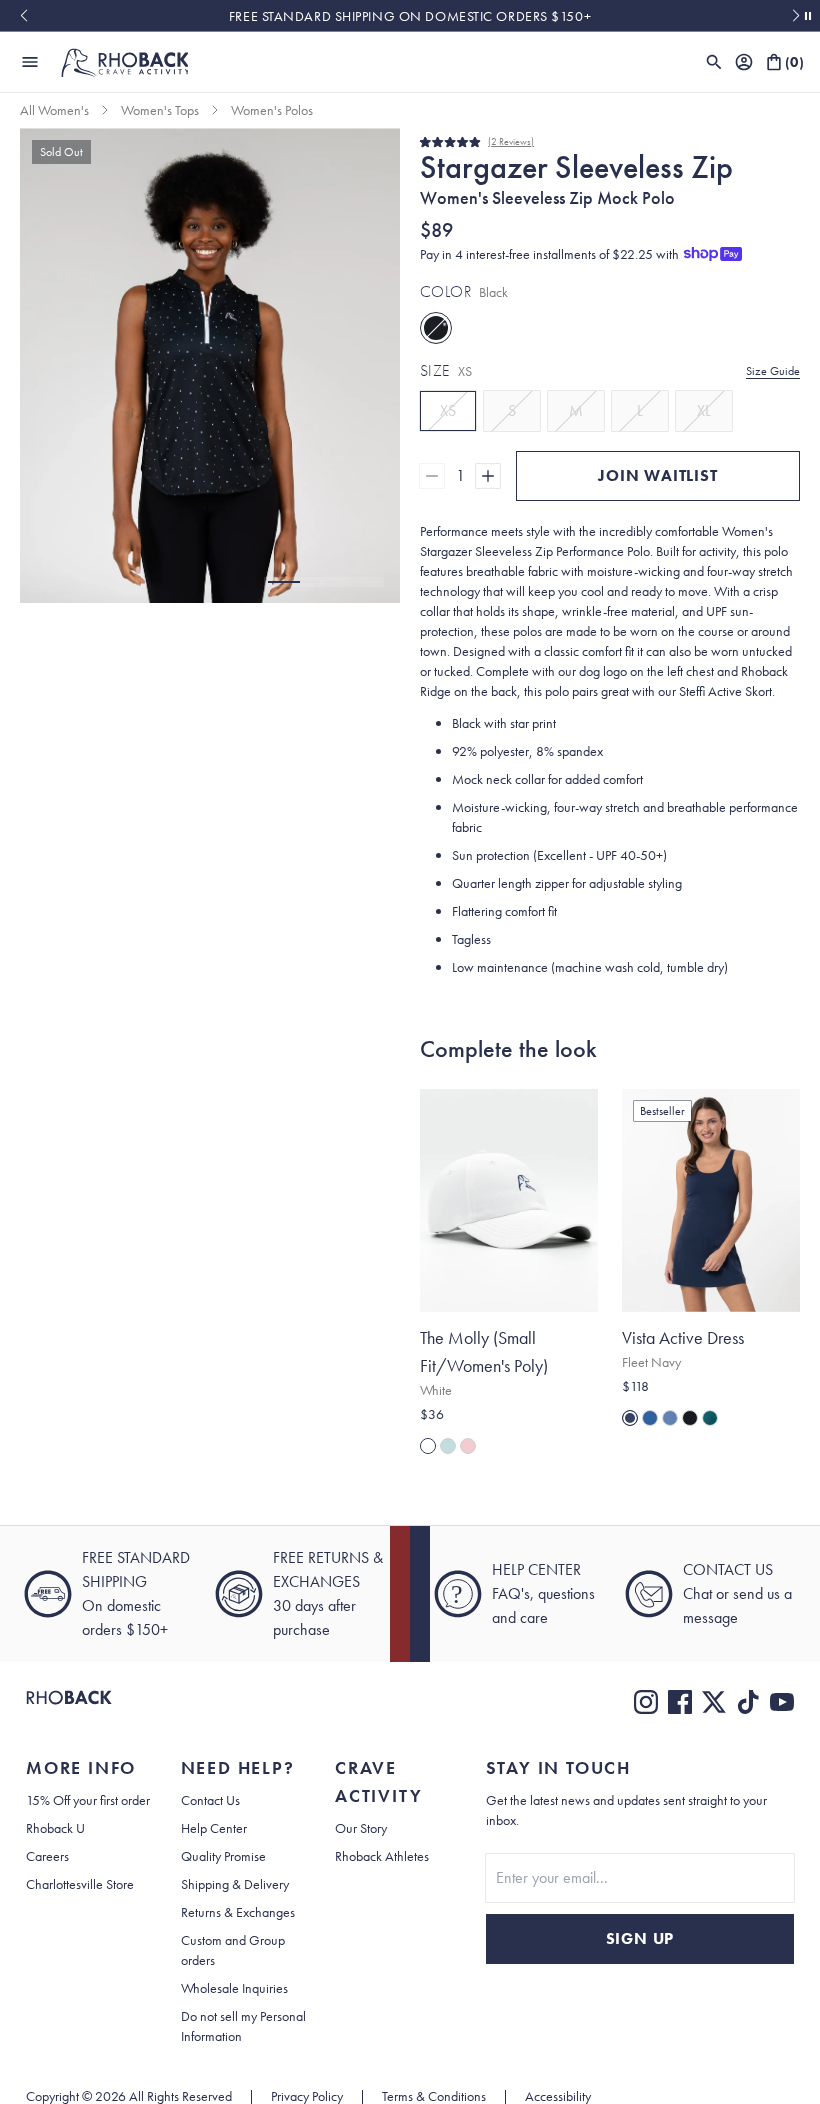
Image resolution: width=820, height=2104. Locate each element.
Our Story (361, 1828)
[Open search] (714, 62)
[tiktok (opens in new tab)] (748, 1702)
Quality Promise (223, 1856)
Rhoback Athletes (382, 1856)
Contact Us (210, 1800)
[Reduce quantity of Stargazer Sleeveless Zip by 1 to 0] (432, 476)
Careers (47, 1856)
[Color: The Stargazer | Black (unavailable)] (436, 328)
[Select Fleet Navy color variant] (630, 1418)
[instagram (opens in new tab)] (646, 1702)
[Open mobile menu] (30, 62)
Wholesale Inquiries (234, 1988)
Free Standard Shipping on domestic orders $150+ (410, 16)
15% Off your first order (88, 1800)
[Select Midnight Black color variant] (690, 1418)
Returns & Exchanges (238, 1912)
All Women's (54, 110)
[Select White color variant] (428, 1446)
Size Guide (773, 371)
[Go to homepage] (124, 62)
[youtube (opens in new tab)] (782, 1702)
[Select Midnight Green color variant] (710, 1418)
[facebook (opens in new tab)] (680, 1702)
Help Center (214, 1828)
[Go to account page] (744, 62)
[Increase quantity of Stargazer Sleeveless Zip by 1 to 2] (488, 476)
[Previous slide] (23, 16)
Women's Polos (272, 110)
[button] (284, 582)
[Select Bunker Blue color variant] (650, 1418)
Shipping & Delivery (235, 1884)
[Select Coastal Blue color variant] (670, 1418)
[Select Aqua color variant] (448, 1446)
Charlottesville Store (80, 1884)
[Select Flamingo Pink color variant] (468, 1446)
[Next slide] (796, 16)
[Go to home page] (69, 1702)
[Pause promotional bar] (808, 16)
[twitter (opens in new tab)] (714, 1702)
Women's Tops (160, 110)
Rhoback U (55, 1828)
